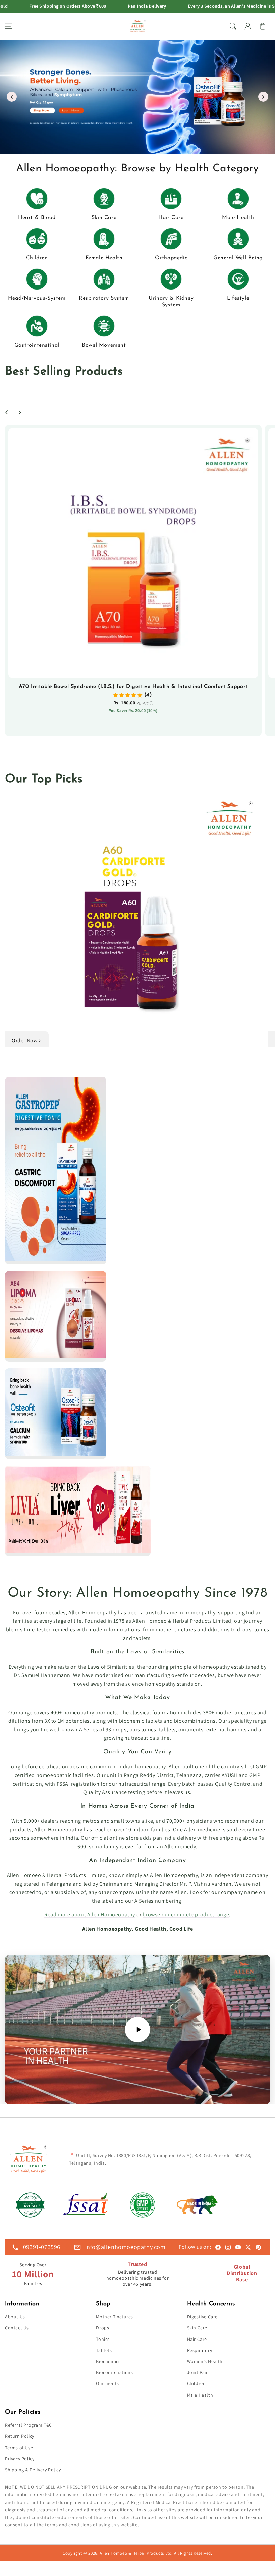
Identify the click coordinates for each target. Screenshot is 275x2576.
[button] (8, 26)
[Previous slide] (12, 97)
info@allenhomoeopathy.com (125, 2247)
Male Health (200, 2395)
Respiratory (200, 2350)
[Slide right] (20, 412)
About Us (15, 2317)
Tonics (103, 2339)
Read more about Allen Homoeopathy (90, 1915)
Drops (102, 2328)
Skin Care (197, 2328)
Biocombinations (114, 2372)
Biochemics (108, 2361)
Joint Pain (198, 2372)
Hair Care (197, 2339)
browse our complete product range (186, 1915)
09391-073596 (42, 2247)
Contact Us (17, 2328)
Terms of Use (19, 2448)
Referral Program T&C (29, 2425)
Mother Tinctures (115, 2317)
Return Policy (20, 2436)
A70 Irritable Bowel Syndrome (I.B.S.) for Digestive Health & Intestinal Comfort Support (133, 687)
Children (197, 2383)
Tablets (104, 2350)
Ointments (107, 2383)
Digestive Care (202, 2317)
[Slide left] (7, 412)
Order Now (24, 1040)
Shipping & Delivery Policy (33, 2470)
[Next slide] (263, 97)
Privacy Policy (20, 2459)
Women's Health (205, 2361)
